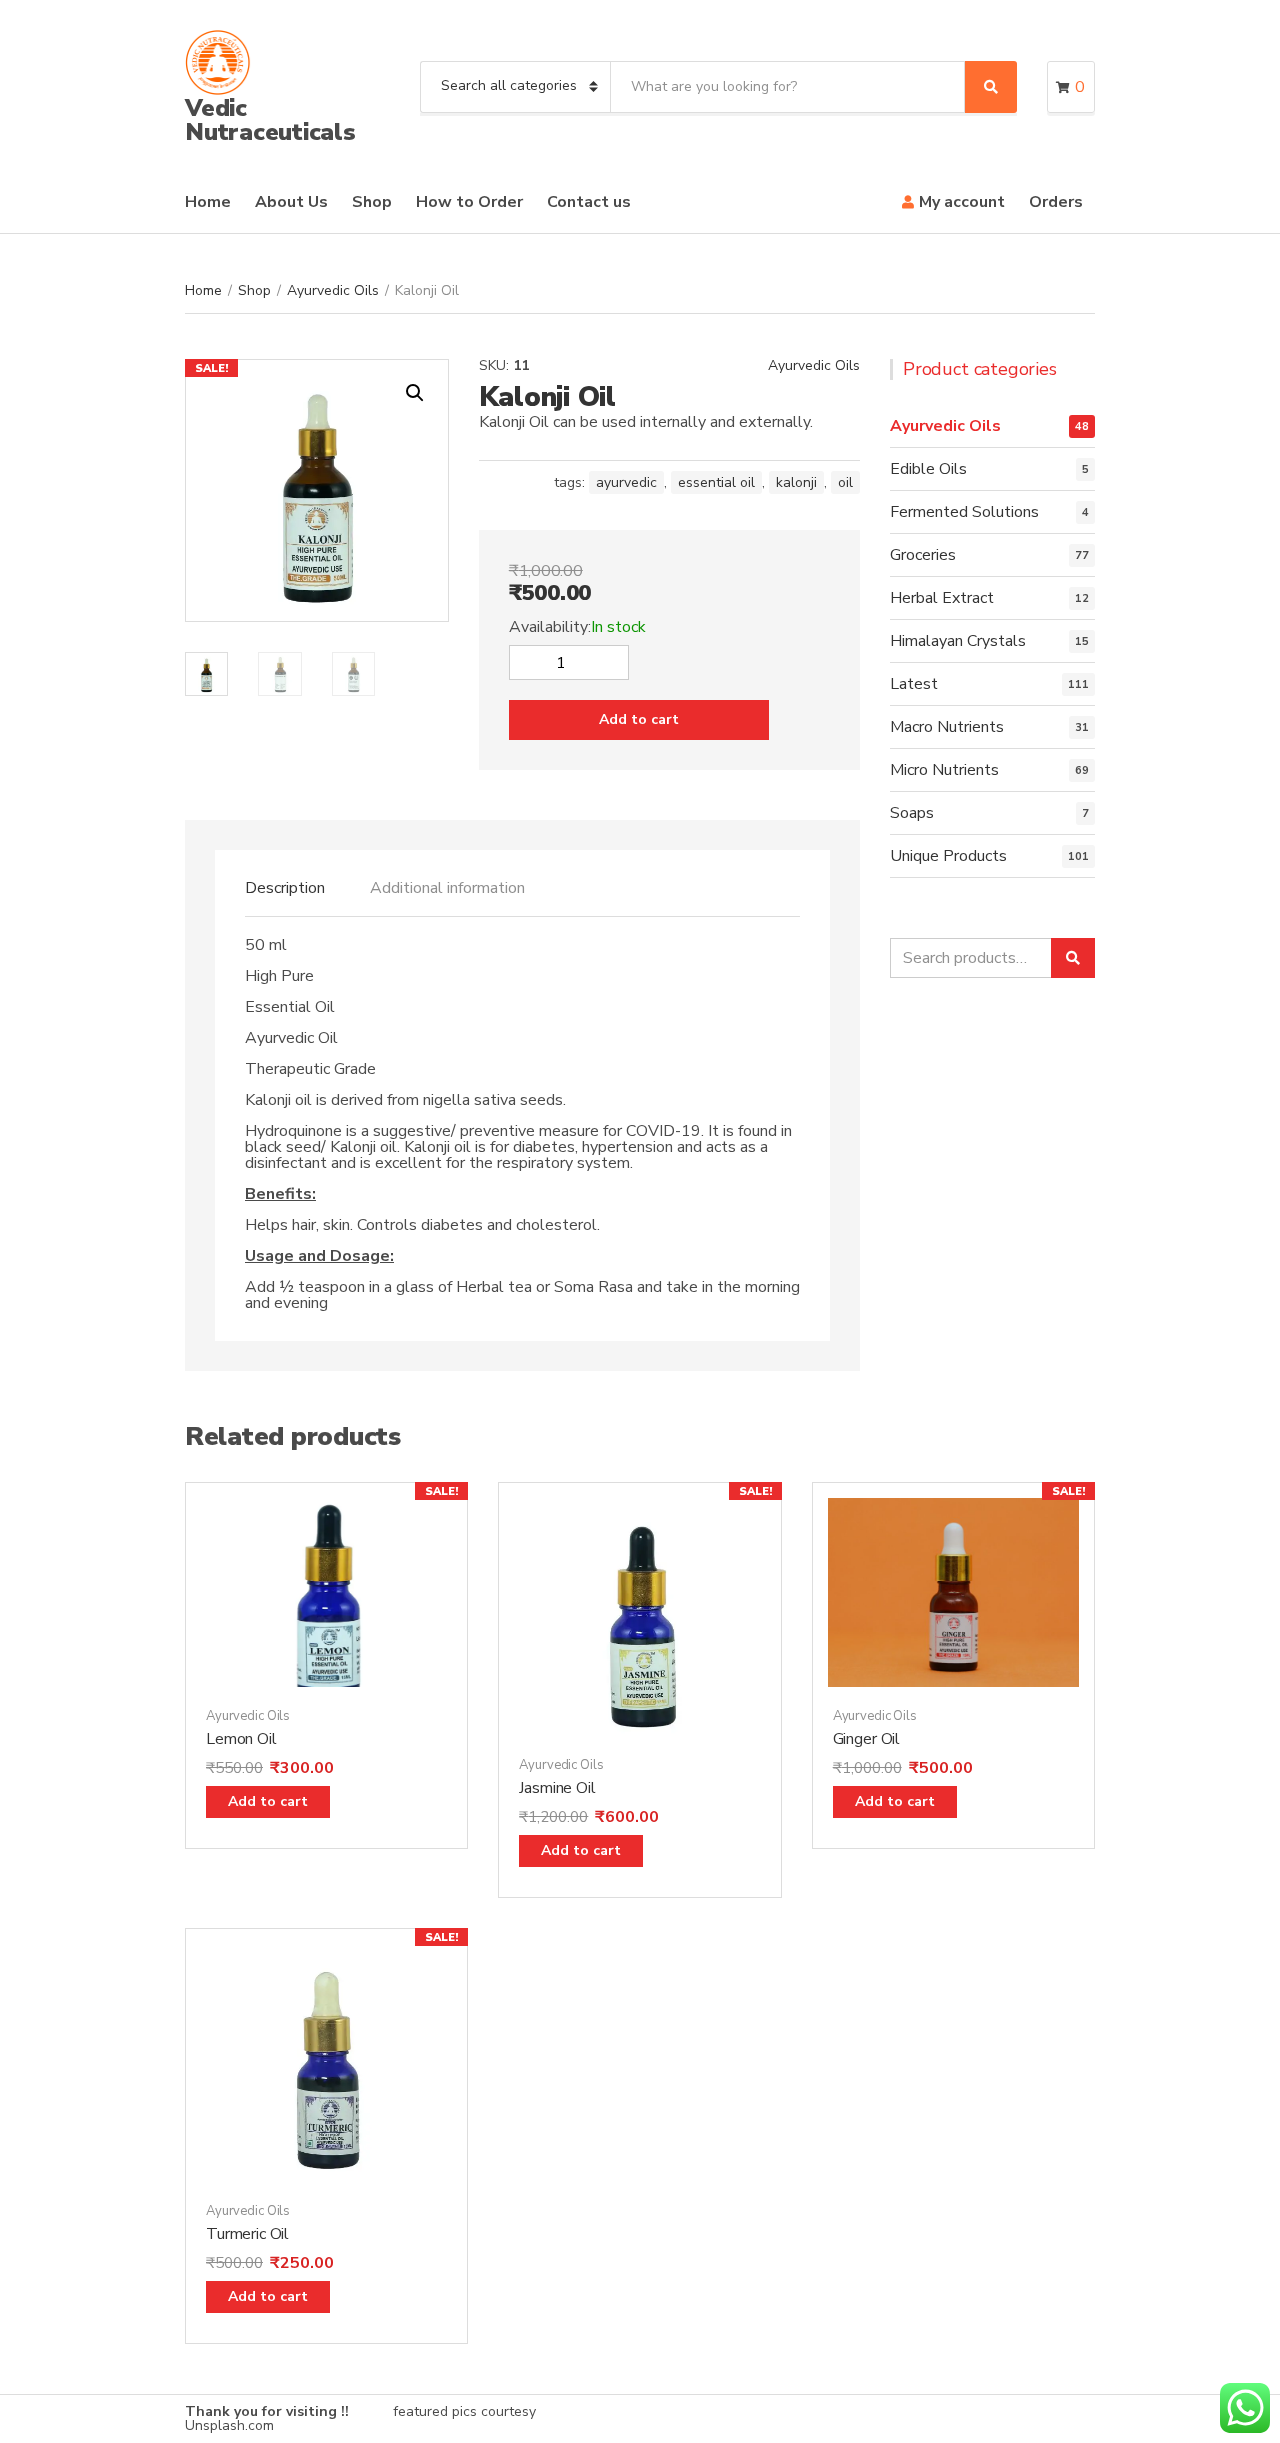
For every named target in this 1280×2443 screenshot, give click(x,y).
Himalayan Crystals (958, 641)
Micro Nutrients (944, 770)
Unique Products (948, 856)
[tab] (285, 888)
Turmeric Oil (247, 2234)
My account (962, 202)
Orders (1056, 202)
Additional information (447, 888)
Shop (372, 202)
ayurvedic (626, 482)
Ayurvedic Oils (333, 290)
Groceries (923, 555)
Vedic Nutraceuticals (270, 120)
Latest (914, 684)
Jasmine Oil (557, 1788)
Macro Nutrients (947, 727)
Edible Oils (928, 469)
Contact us (589, 202)
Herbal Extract (942, 598)
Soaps (912, 813)
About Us (291, 202)
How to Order (469, 202)
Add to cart (639, 719)
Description (285, 888)
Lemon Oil (241, 1739)
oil (845, 482)
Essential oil (716, 482)
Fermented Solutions (964, 512)
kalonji (796, 482)
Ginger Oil (866, 1739)
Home (208, 202)
